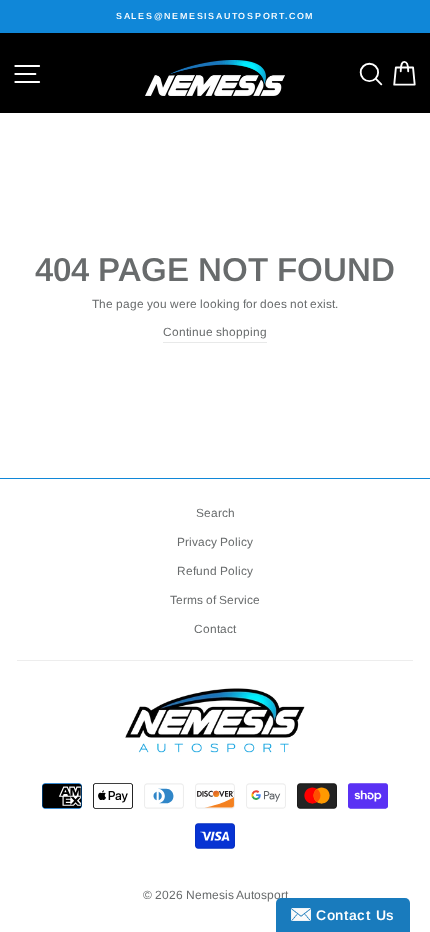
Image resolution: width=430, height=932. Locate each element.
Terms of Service (215, 600)
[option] (215, 16)
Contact (215, 629)
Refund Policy (215, 571)
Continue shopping (215, 332)
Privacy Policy (215, 542)
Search (215, 513)
